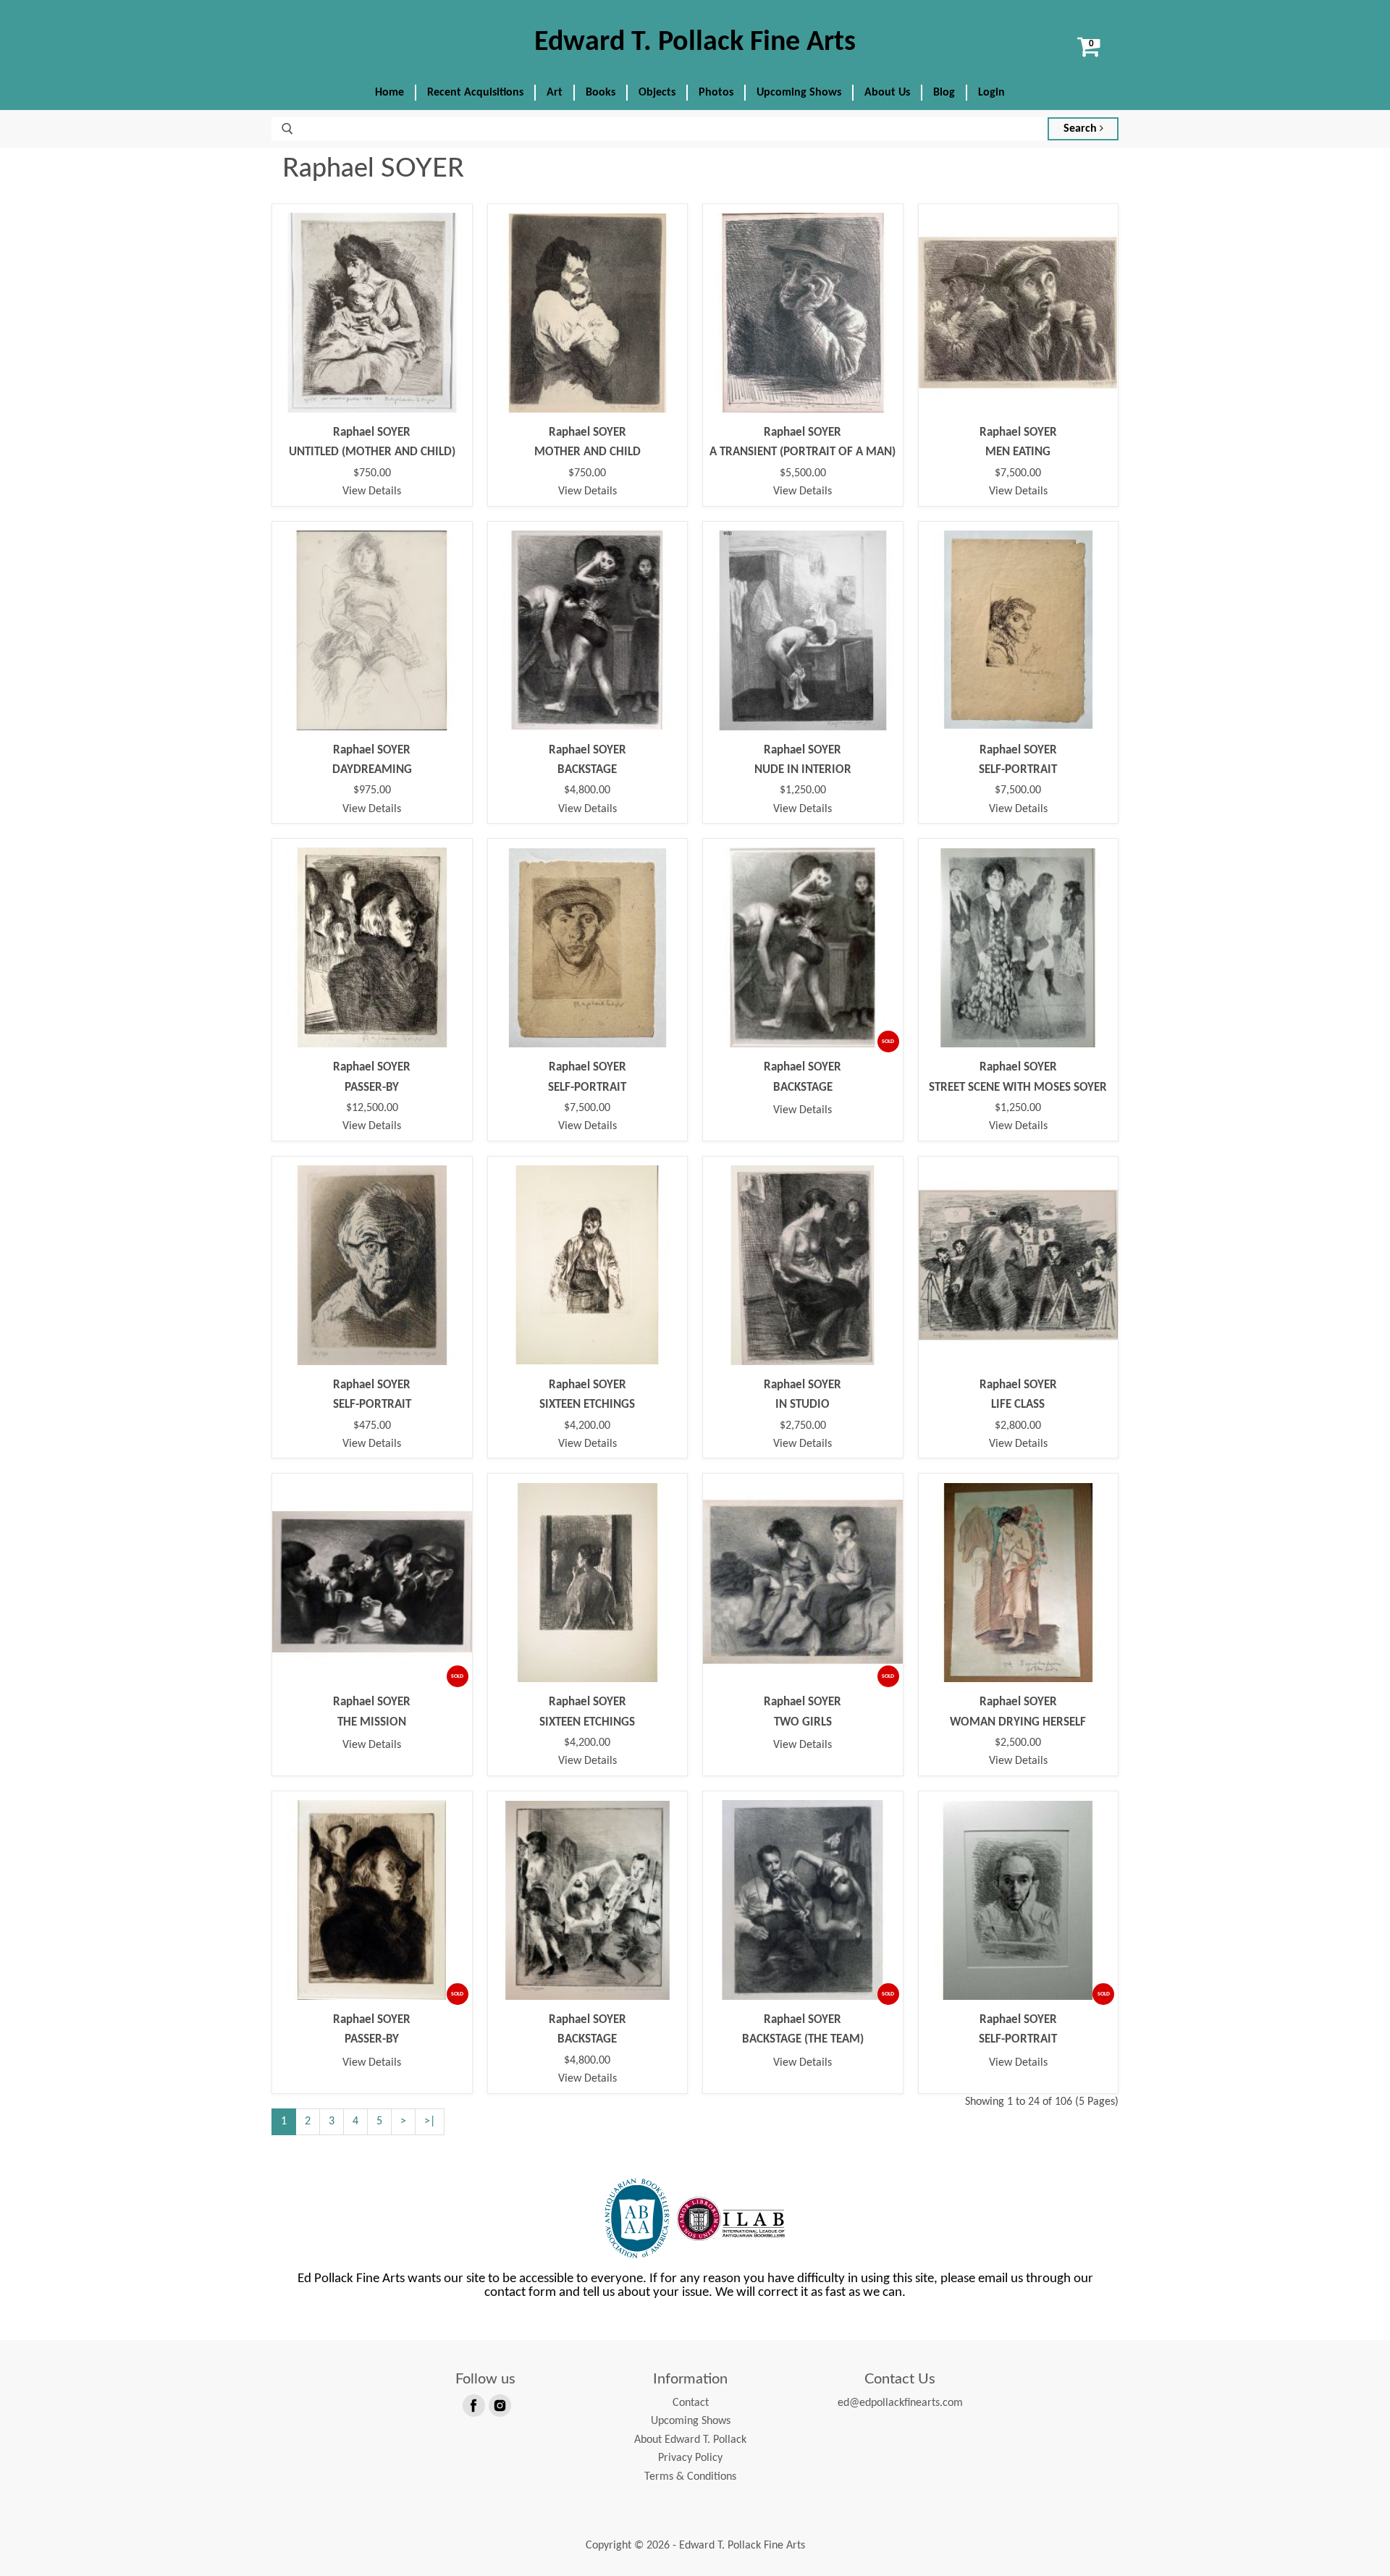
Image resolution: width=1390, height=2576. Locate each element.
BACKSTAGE (587, 770)
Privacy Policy (690, 2458)
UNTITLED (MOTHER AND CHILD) (372, 452)
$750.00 (372, 473)
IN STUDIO (803, 1405)
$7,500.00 (1018, 473)
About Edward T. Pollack (690, 2440)
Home (389, 93)
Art (555, 93)
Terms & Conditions (690, 2477)
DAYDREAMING (372, 770)
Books (601, 93)
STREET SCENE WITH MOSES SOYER (1018, 1088)
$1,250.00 (803, 790)
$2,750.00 (803, 1426)
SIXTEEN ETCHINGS (587, 1405)
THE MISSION (372, 1722)
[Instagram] (499, 2404)
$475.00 (372, 1426)
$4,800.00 (587, 790)
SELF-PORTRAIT (1018, 770)
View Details (372, 491)
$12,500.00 (372, 1108)
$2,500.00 (1018, 1743)
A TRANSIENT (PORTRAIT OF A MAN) (803, 452)
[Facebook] (473, 2404)
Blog (944, 93)
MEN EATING (1018, 452)
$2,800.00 (1018, 1426)
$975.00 (372, 790)
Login (991, 93)
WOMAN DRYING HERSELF (1018, 1722)
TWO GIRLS (803, 1722)
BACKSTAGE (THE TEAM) (803, 2039)
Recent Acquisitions (475, 93)
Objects (657, 93)
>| (430, 2121)
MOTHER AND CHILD (587, 452)
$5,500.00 (803, 473)
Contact (691, 2403)
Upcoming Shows (799, 93)
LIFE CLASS (1018, 1405)
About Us (887, 93)
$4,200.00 (587, 1426)
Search (1082, 129)
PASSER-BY (372, 1088)
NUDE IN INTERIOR (803, 770)
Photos (716, 93)
